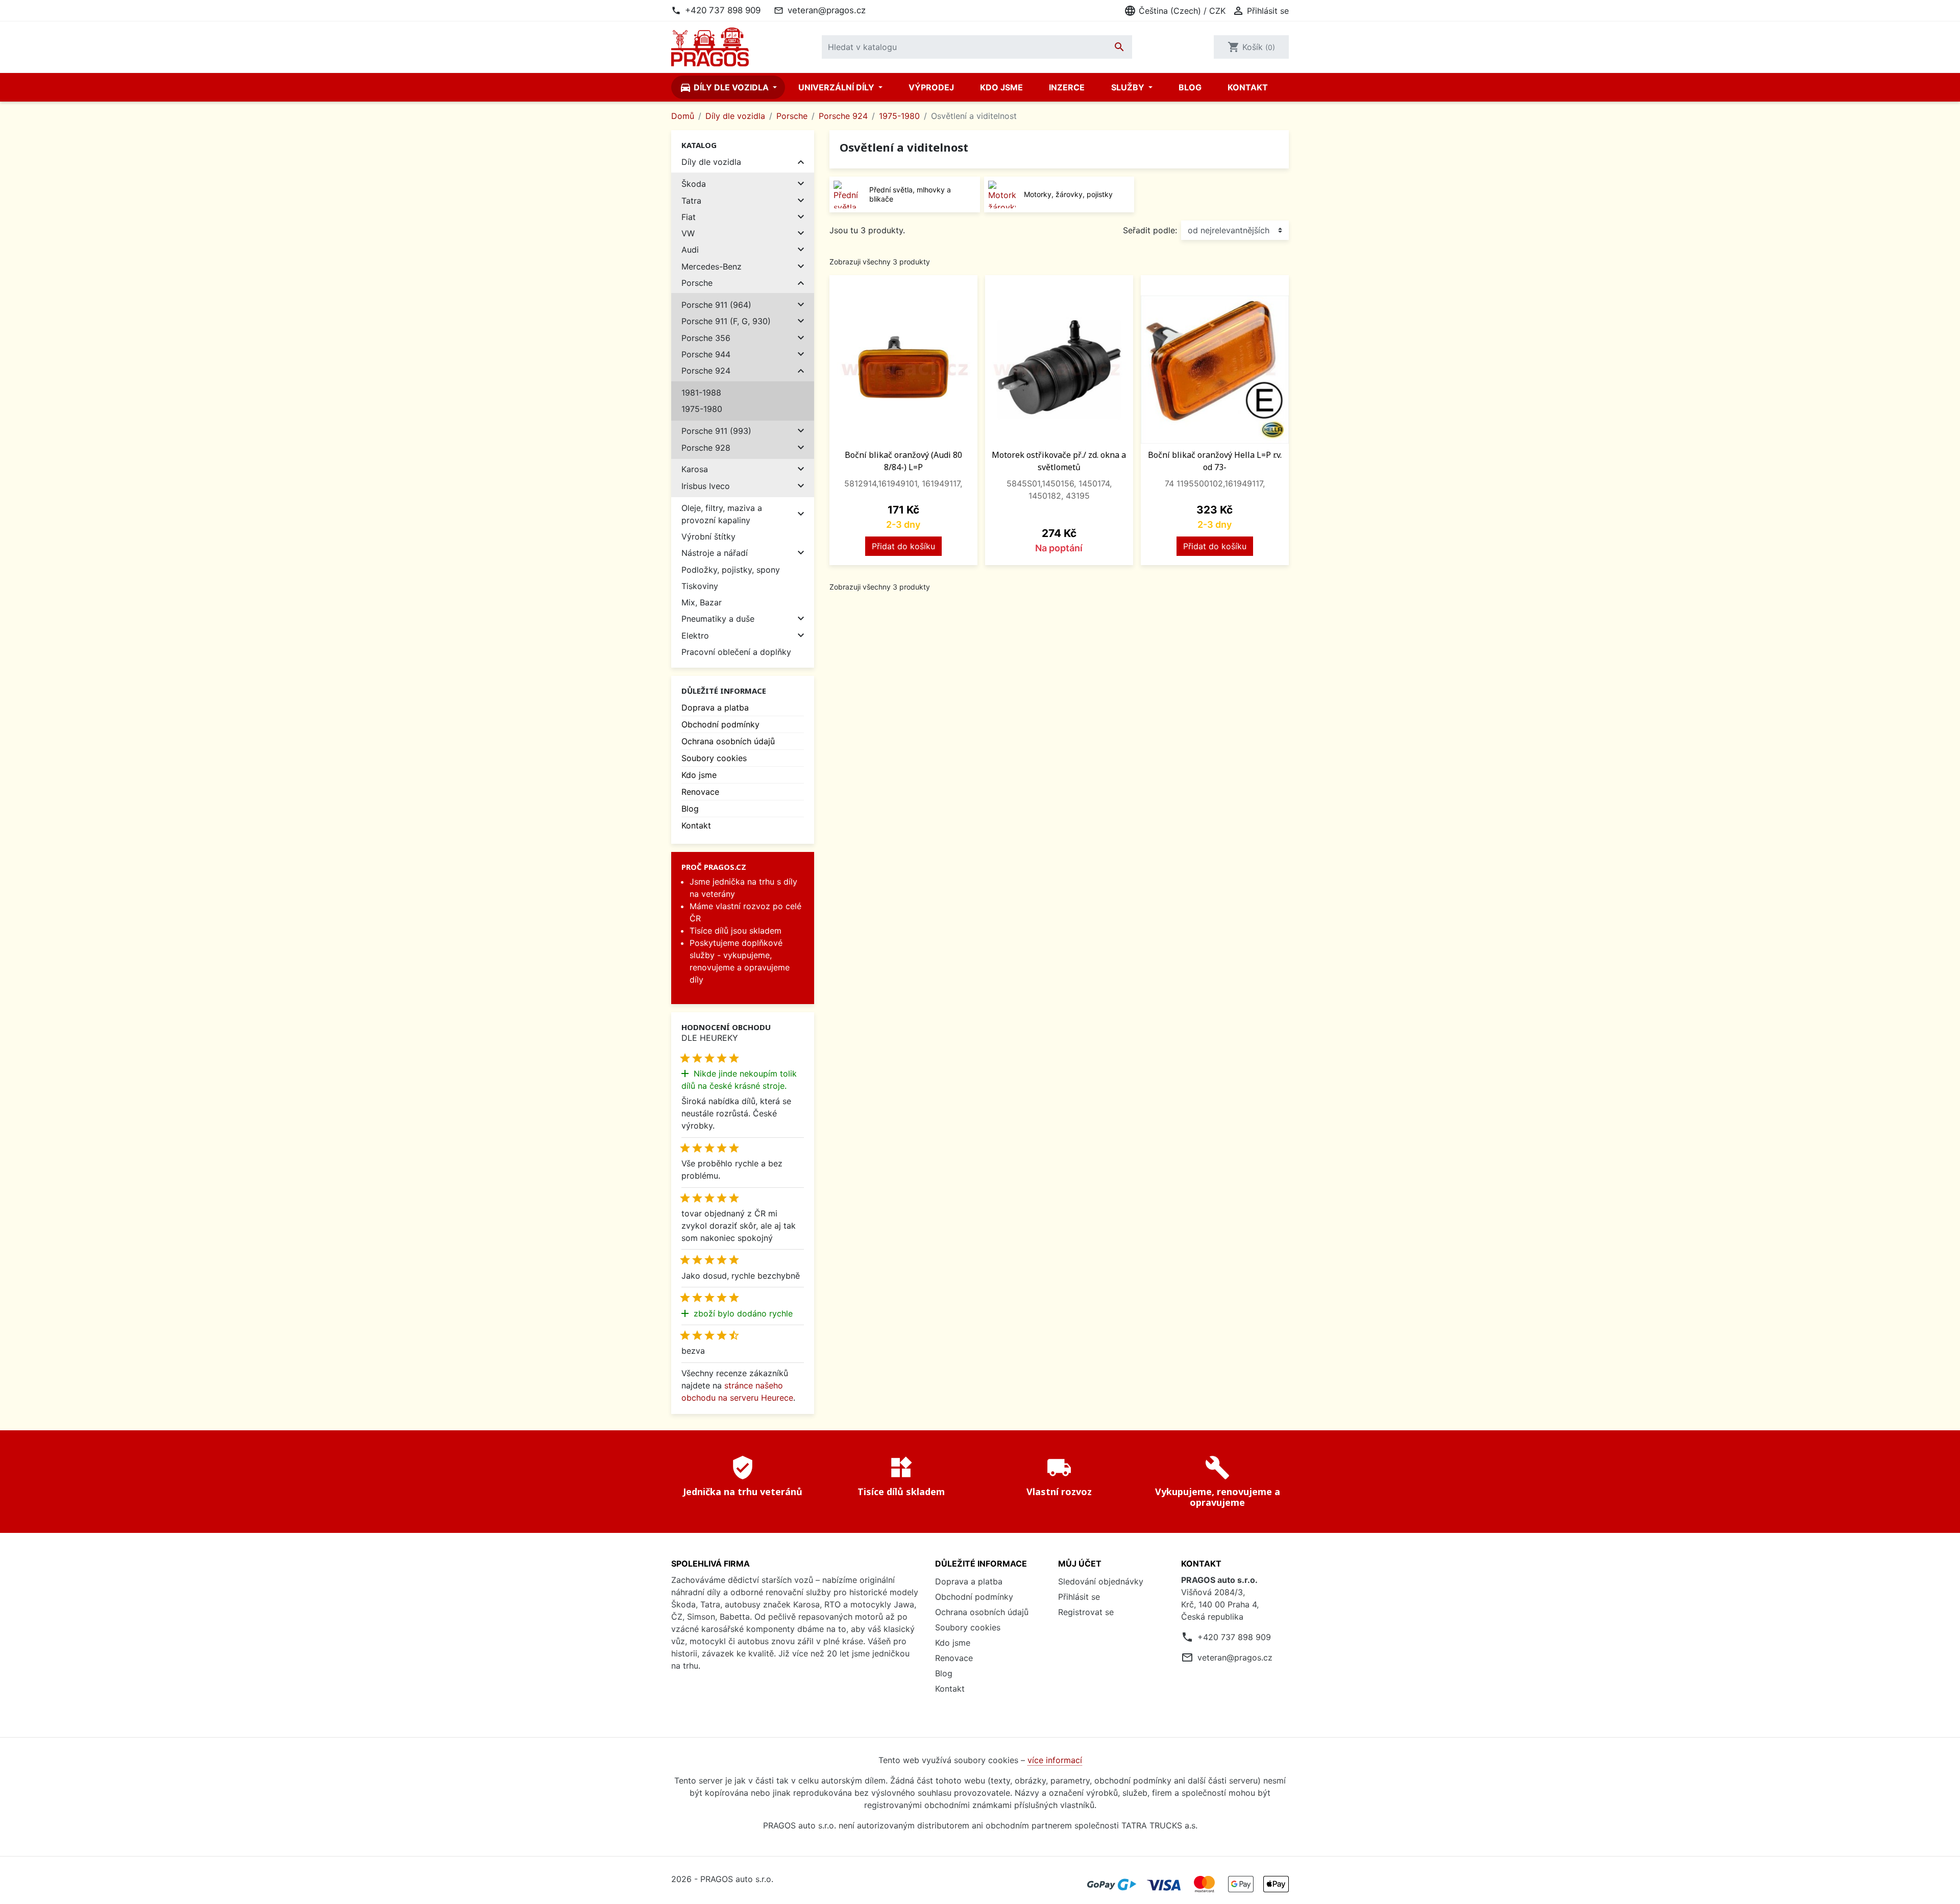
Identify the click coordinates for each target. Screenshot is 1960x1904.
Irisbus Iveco (706, 486)
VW (688, 233)
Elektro (695, 636)
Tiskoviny (700, 586)
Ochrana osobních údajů (728, 741)
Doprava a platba (715, 707)
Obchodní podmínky (720, 724)
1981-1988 (701, 393)
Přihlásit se (1079, 1597)
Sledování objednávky (1101, 1581)
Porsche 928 (706, 448)
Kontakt (1248, 87)
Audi (690, 250)
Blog (1190, 87)
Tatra (691, 201)
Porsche (697, 283)
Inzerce (1067, 87)
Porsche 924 (706, 371)
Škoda (694, 184)
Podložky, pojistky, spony (731, 570)
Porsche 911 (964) (716, 305)
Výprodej (931, 87)
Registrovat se (1086, 1612)
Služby (1129, 87)
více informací (1055, 1760)
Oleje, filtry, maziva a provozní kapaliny (722, 514)
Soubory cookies (714, 758)
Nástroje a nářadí (715, 553)
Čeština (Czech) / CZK (1175, 11)
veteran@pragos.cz (827, 10)
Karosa (695, 469)
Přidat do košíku (903, 546)
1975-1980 (702, 409)
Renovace (700, 792)
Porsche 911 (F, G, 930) (726, 321)
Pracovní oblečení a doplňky (736, 652)
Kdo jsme (1001, 87)
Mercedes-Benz (712, 266)
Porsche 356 (706, 338)
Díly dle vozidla (725, 87)
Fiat (689, 217)
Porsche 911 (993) (716, 431)
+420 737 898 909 (723, 10)
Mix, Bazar (702, 602)
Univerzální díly (837, 87)
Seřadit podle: (1150, 230)
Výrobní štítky (708, 536)
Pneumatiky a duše (718, 619)
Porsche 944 (706, 354)
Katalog (699, 145)
